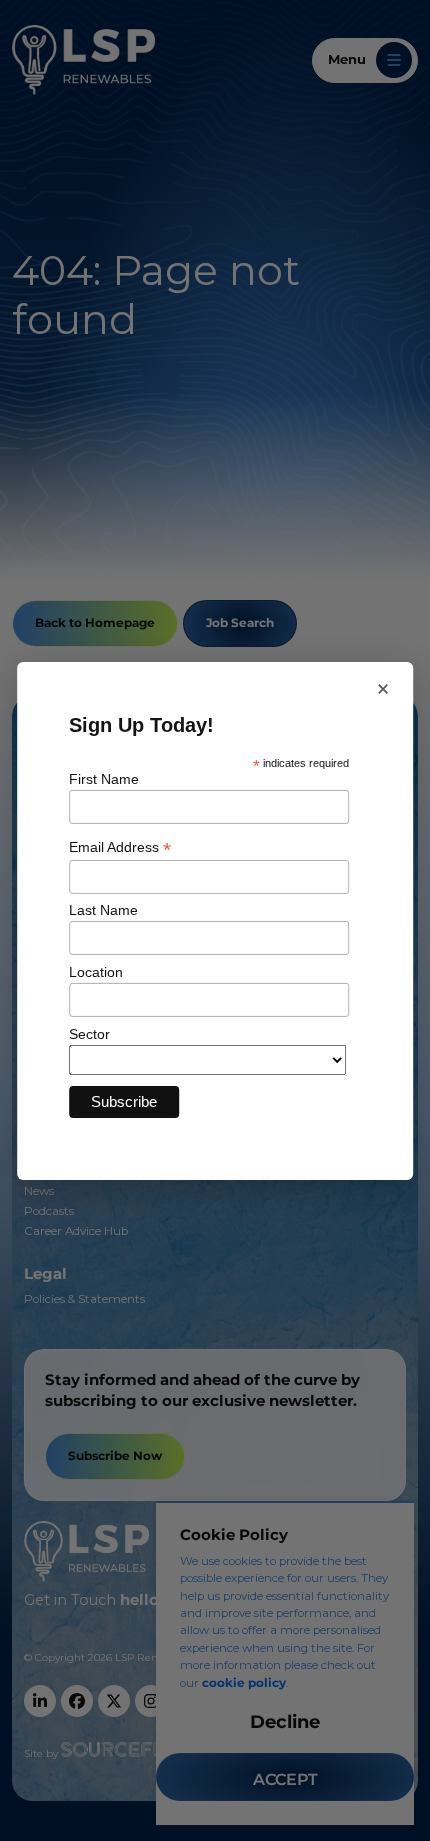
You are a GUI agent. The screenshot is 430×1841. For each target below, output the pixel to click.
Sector (89, 1034)
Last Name (103, 910)
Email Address (120, 847)
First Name (104, 779)
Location (96, 972)
